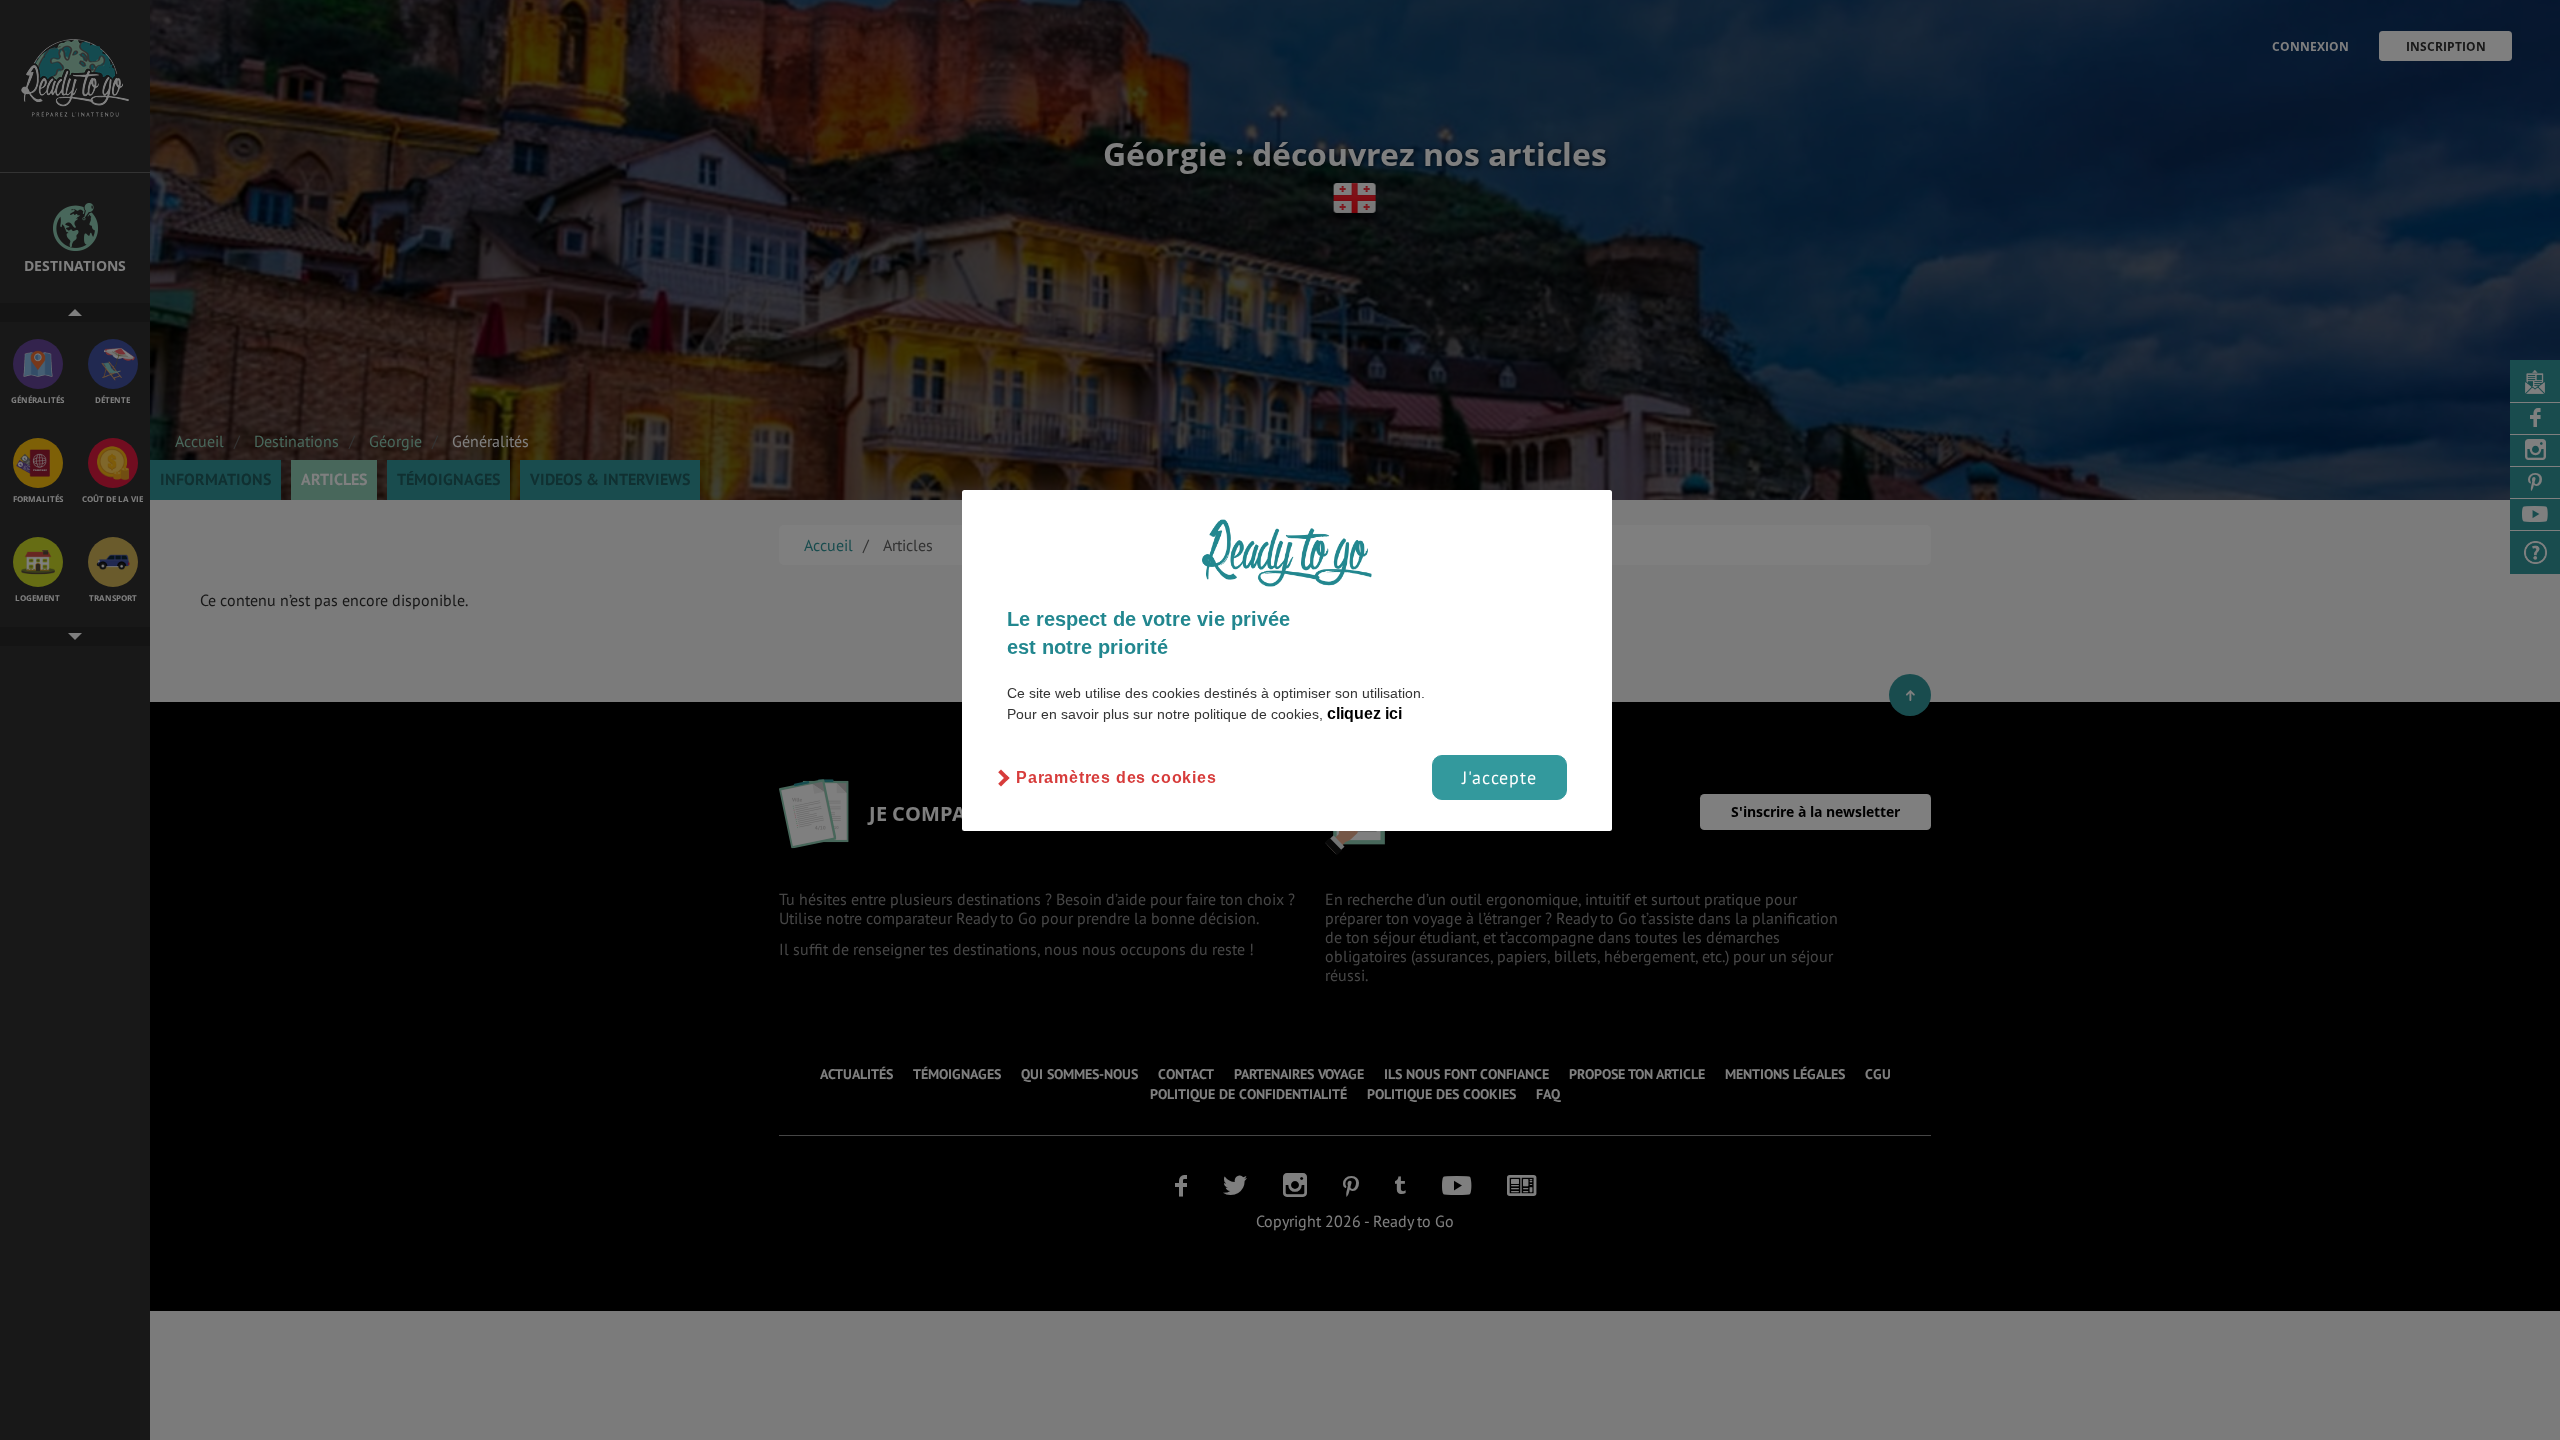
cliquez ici (1364, 713)
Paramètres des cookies (1116, 777)
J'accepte (1499, 777)
